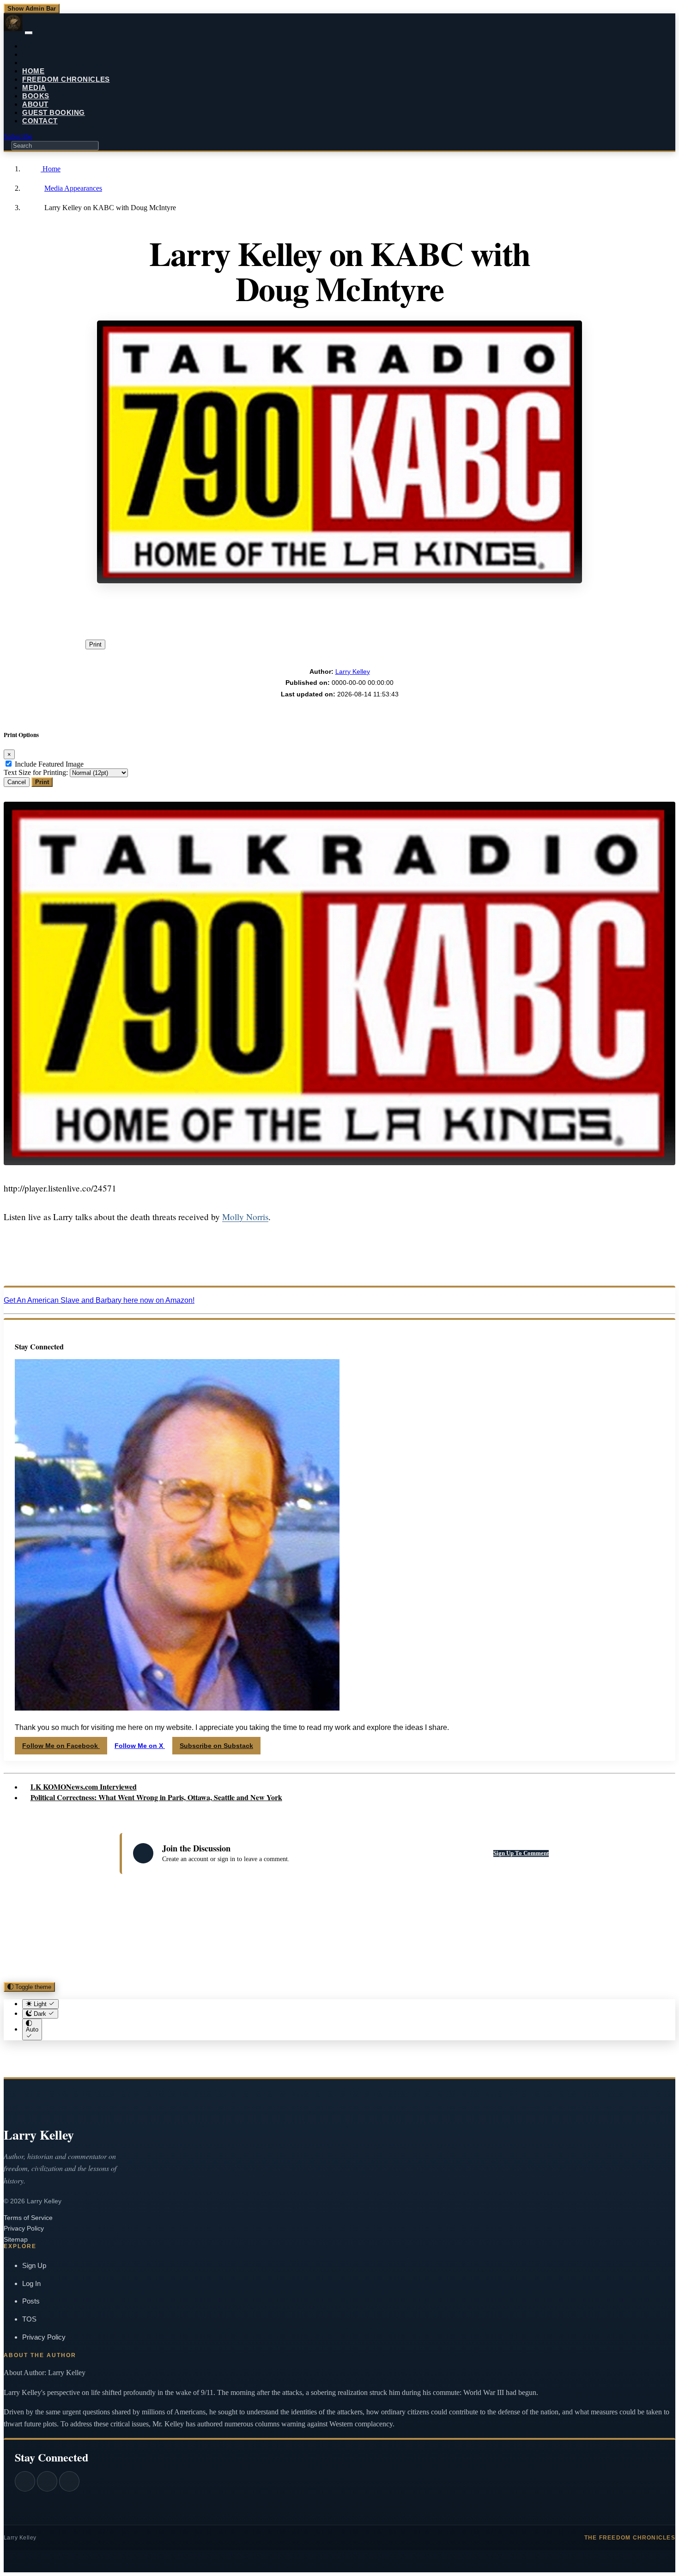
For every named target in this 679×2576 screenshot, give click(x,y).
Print (95, 644)
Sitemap (16, 2239)
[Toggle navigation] (29, 33)
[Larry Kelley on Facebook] (25, 2481)
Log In (31, 2283)
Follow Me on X (140, 1746)
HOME (33, 71)
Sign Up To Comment (521, 1853)
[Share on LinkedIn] (295, 611)
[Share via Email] (473, 611)
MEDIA (34, 88)
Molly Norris (245, 1217)
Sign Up (34, 2265)
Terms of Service (28, 2218)
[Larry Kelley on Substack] (69, 2481)
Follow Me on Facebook (61, 1746)
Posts (31, 2301)
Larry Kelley (353, 671)
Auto (32, 2029)
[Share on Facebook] (206, 611)
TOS (29, 2319)
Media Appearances (73, 188)
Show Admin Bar (32, 9)
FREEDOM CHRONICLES (66, 79)
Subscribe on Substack (216, 1746)
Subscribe (18, 136)
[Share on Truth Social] (339, 611)
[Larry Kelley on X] (47, 2481)
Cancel (17, 782)
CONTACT (40, 121)
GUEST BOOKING (54, 112)
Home (51, 169)
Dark (40, 2014)
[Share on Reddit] (384, 611)
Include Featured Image (49, 764)
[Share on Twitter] (251, 611)
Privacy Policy (24, 2228)
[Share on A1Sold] (428, 611)
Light (40, 2004)
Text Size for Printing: (36, 772)
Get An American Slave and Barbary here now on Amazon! (99, 1300)
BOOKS (36, 96)
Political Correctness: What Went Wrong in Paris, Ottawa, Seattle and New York (156, 1797)
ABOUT (35, 104)
